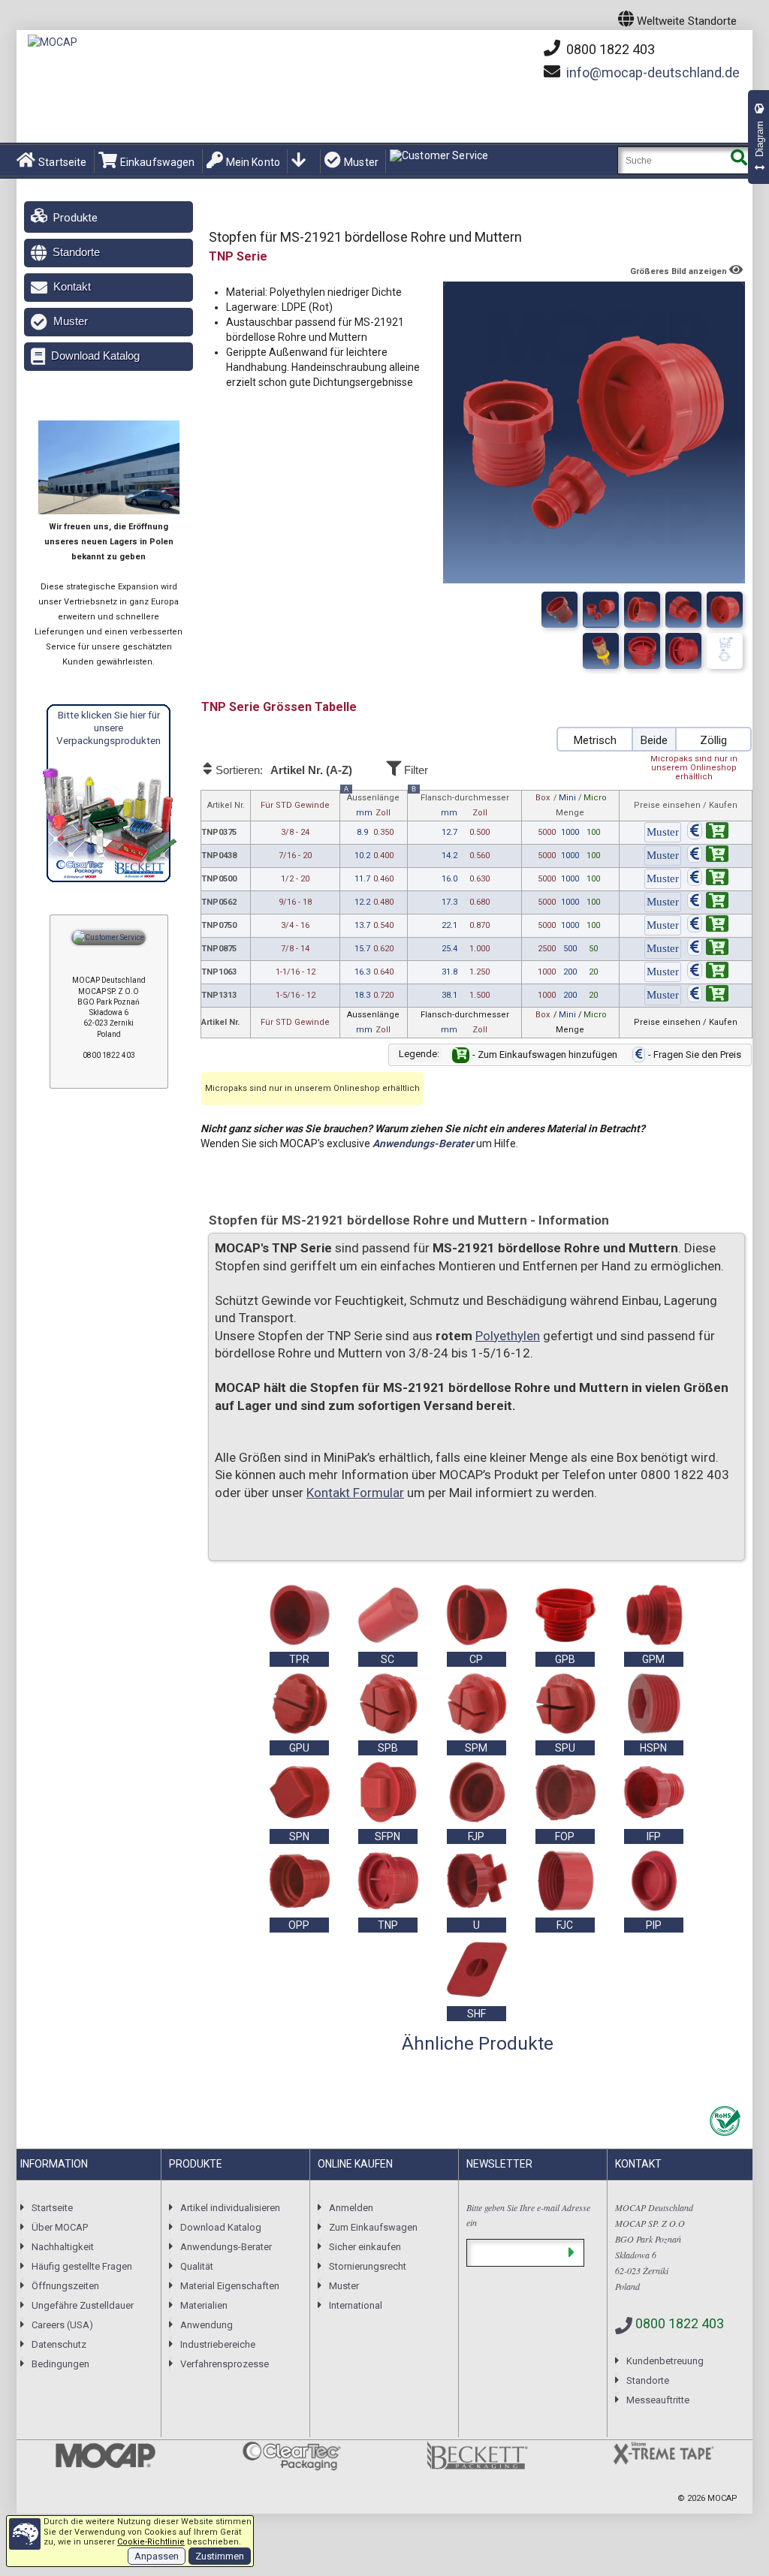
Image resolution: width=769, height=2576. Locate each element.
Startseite (62, 162)
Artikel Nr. (226, 805)
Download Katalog (95, 356)
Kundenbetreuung (665, 2361)
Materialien (204, 2305)
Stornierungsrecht (368, 2266)
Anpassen (157, 2556)
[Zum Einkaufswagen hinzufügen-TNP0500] (708, 880)
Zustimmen (220, 2556)
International (356, 2305)
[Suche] (739, 160)
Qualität (197, 2266)
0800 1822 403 (609, 49)
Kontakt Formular (355, 1493)
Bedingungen (60, 2364)
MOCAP (722, 2498)
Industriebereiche (218, 2344)
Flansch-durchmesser (460, 804)
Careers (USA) (62, 2325)
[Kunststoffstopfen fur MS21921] (683, 610)
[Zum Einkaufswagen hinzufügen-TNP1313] (708, 996)
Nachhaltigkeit (63, 2247)
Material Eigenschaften (230, 2286)
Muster (361, 162)
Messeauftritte (658, 2400)
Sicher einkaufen (365, 2247)
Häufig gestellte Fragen (82, 2266)
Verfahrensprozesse (225, 2364)
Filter (415, 770)
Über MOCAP (60, 2227)
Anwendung (207, 2325)
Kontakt (72, 286)
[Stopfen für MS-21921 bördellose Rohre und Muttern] (559, 610)
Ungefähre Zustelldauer (83, 2305)
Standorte (76, 252)
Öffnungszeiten (65, 2286)
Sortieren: (282, 770)
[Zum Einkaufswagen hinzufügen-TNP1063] (708, 973)
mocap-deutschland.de (653, 72)
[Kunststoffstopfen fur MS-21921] (601, 610)
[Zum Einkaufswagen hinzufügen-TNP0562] (708, 903)
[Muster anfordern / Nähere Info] (663, 833)
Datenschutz (59, 2344)
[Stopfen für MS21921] (642, 610)
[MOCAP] (53, 42)
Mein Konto (253, 162)
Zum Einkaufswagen (373, 2227)
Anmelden (351, 2208)
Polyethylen (508, 1336)
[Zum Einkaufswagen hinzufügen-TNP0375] (708, 833)
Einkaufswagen (158, 162)
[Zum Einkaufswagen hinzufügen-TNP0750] (708, 926)
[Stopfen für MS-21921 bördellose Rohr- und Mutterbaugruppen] (725, 651)
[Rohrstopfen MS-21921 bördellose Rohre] (725, 610)
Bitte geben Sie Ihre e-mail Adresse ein (528, 2215)
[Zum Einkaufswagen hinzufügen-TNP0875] (708, 949)
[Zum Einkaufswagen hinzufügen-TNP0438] (708, 856)
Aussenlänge (372, 804)
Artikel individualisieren (230, 2208)
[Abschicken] (571, 2253)
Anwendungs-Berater (423, 1143)
